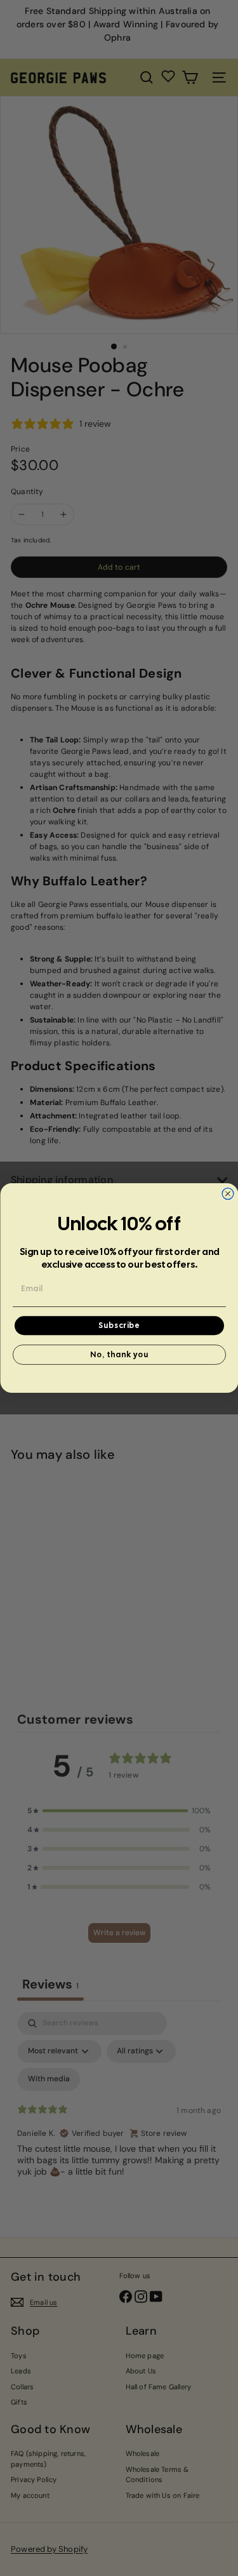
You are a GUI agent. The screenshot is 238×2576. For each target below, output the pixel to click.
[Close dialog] (228, 1194)
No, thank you (119, 1355)
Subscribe (119, 1325)
